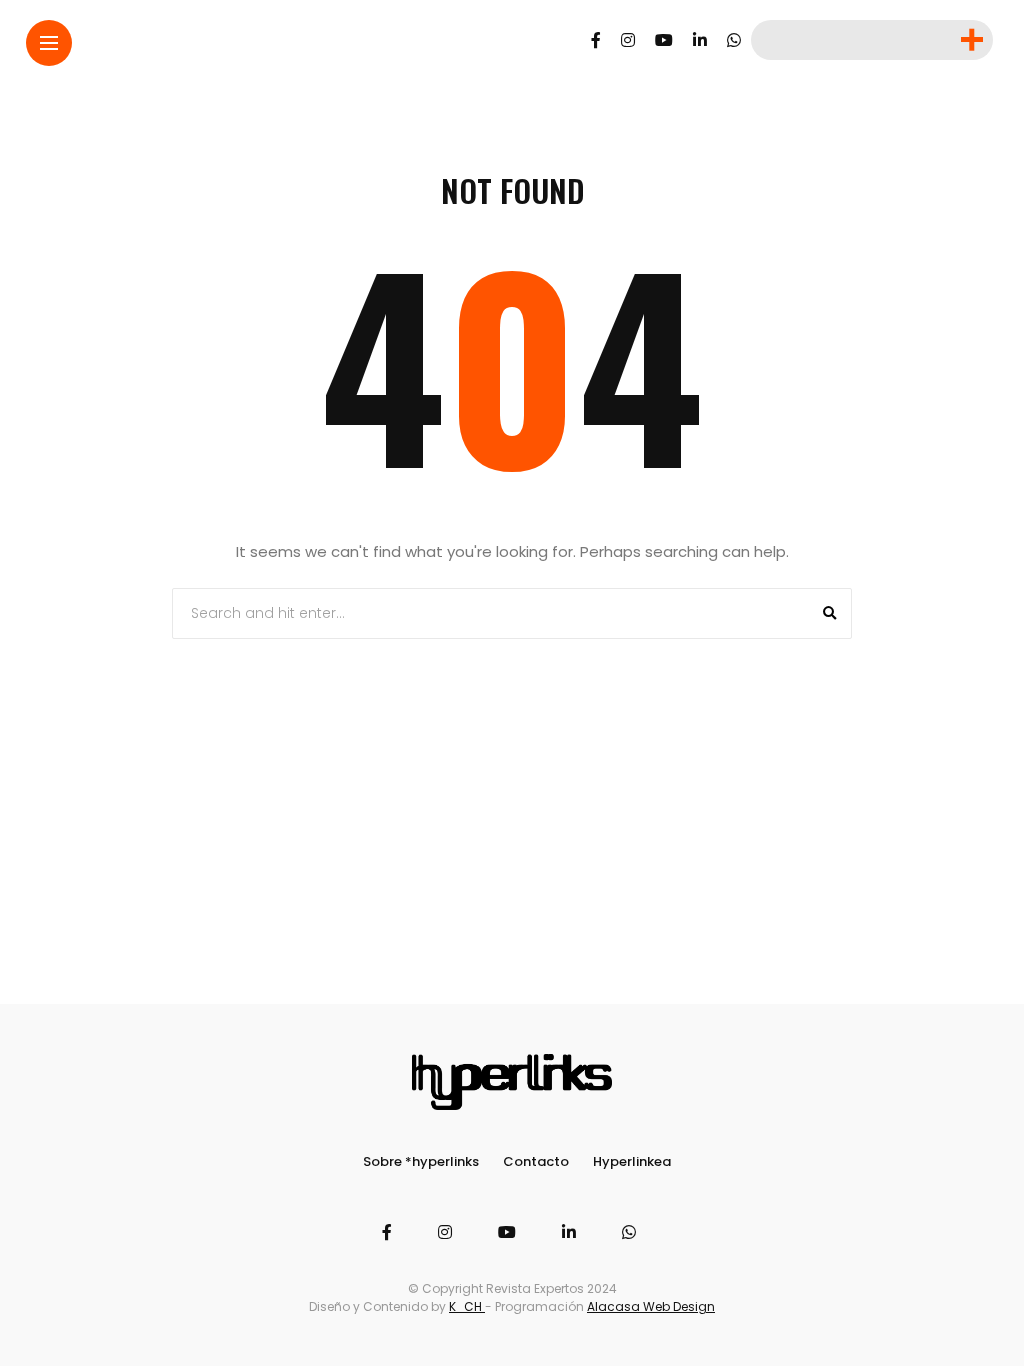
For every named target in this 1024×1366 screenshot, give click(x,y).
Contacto (536, 1161)
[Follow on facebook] (596, 40)
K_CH (467, 1306)
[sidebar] (970, 40)
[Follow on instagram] (628, 40)
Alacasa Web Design (651, 1306)
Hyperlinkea (632, 1161)
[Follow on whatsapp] (734, 40)
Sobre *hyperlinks (421, 1161)
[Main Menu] (49, 43)
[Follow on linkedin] (700, 40)
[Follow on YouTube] (664, 40)
